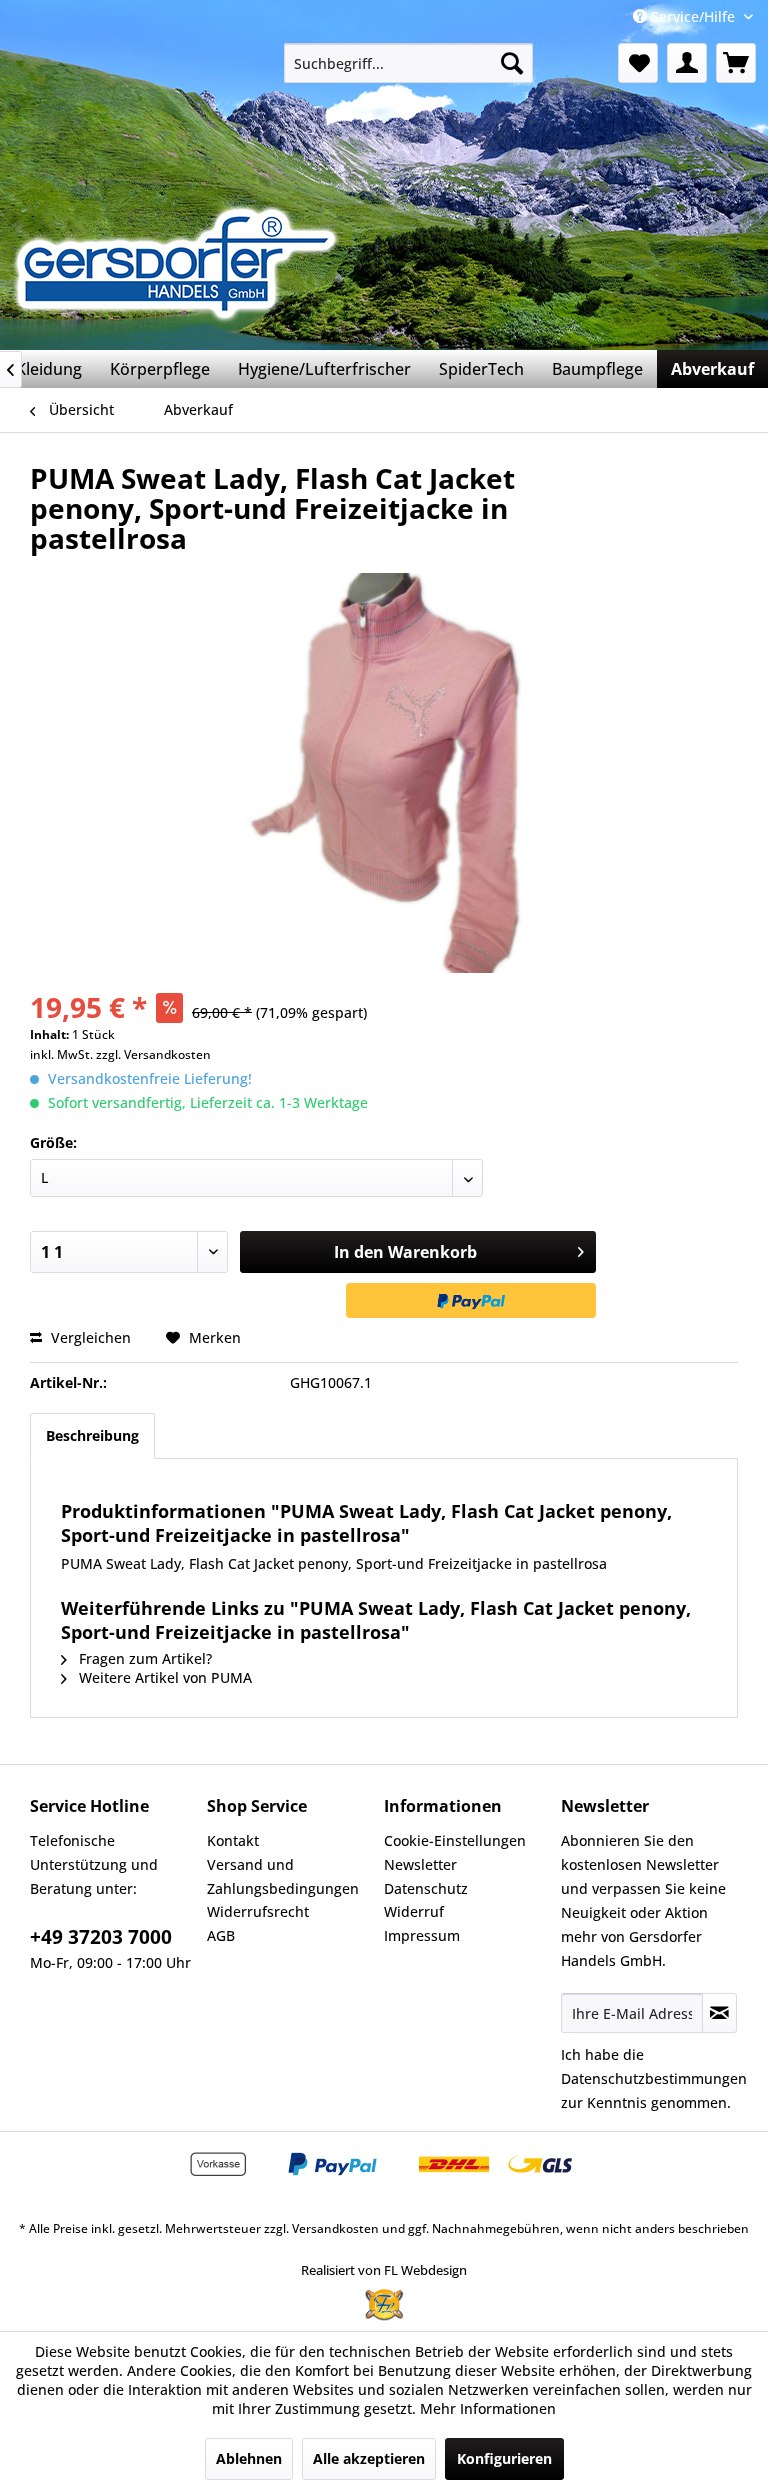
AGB (221, 1935)
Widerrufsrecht (258, 1911)
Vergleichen (89, 1337)
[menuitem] (409, 63)
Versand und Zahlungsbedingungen (283, 1876)
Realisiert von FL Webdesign (384, 2270)
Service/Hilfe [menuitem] (693, 16)
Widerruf (414, 1911)
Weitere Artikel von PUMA (163, 1677)
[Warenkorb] (736, 63)
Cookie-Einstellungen (455, 1840)
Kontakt (233, 1840)
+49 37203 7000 (101, 1937)
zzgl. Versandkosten (153, 1054)
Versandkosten (335, 2228)
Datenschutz (426, 1888)
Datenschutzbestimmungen (654, 2078)
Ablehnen (249, 2458)
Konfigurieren (504, 2458)
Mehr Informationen (488, 2408)
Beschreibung (92, 1435)
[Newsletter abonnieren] (719, 2013)
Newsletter (420, 1864)
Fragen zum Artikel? (143, 1658)
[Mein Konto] (687, 63)
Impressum (422, 1935)
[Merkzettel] (638, 63)
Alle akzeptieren (369, 2458)
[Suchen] (512, 63)
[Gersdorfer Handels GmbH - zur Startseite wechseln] (182, 263)
